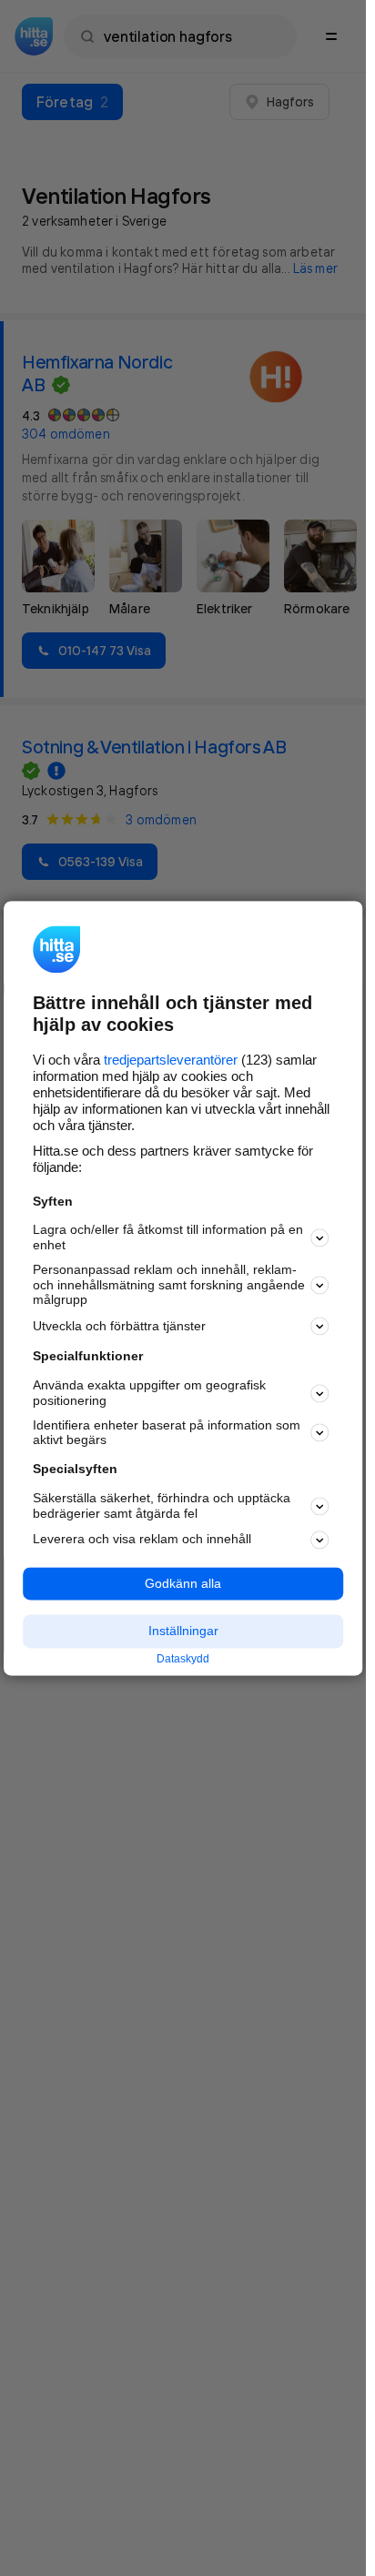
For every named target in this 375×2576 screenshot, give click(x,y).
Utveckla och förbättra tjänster (119, 1326)
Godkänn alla (183, 1583)
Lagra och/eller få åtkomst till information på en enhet (168, 1238)
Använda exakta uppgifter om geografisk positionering (149, 1394)
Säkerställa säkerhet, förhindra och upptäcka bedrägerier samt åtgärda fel (162, 1505)
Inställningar (183, 1631)
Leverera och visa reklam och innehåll (142, 1540)
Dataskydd (183, 1660)
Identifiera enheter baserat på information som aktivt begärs (167, 1433)
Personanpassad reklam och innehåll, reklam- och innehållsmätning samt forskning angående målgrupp (169, 1285)
